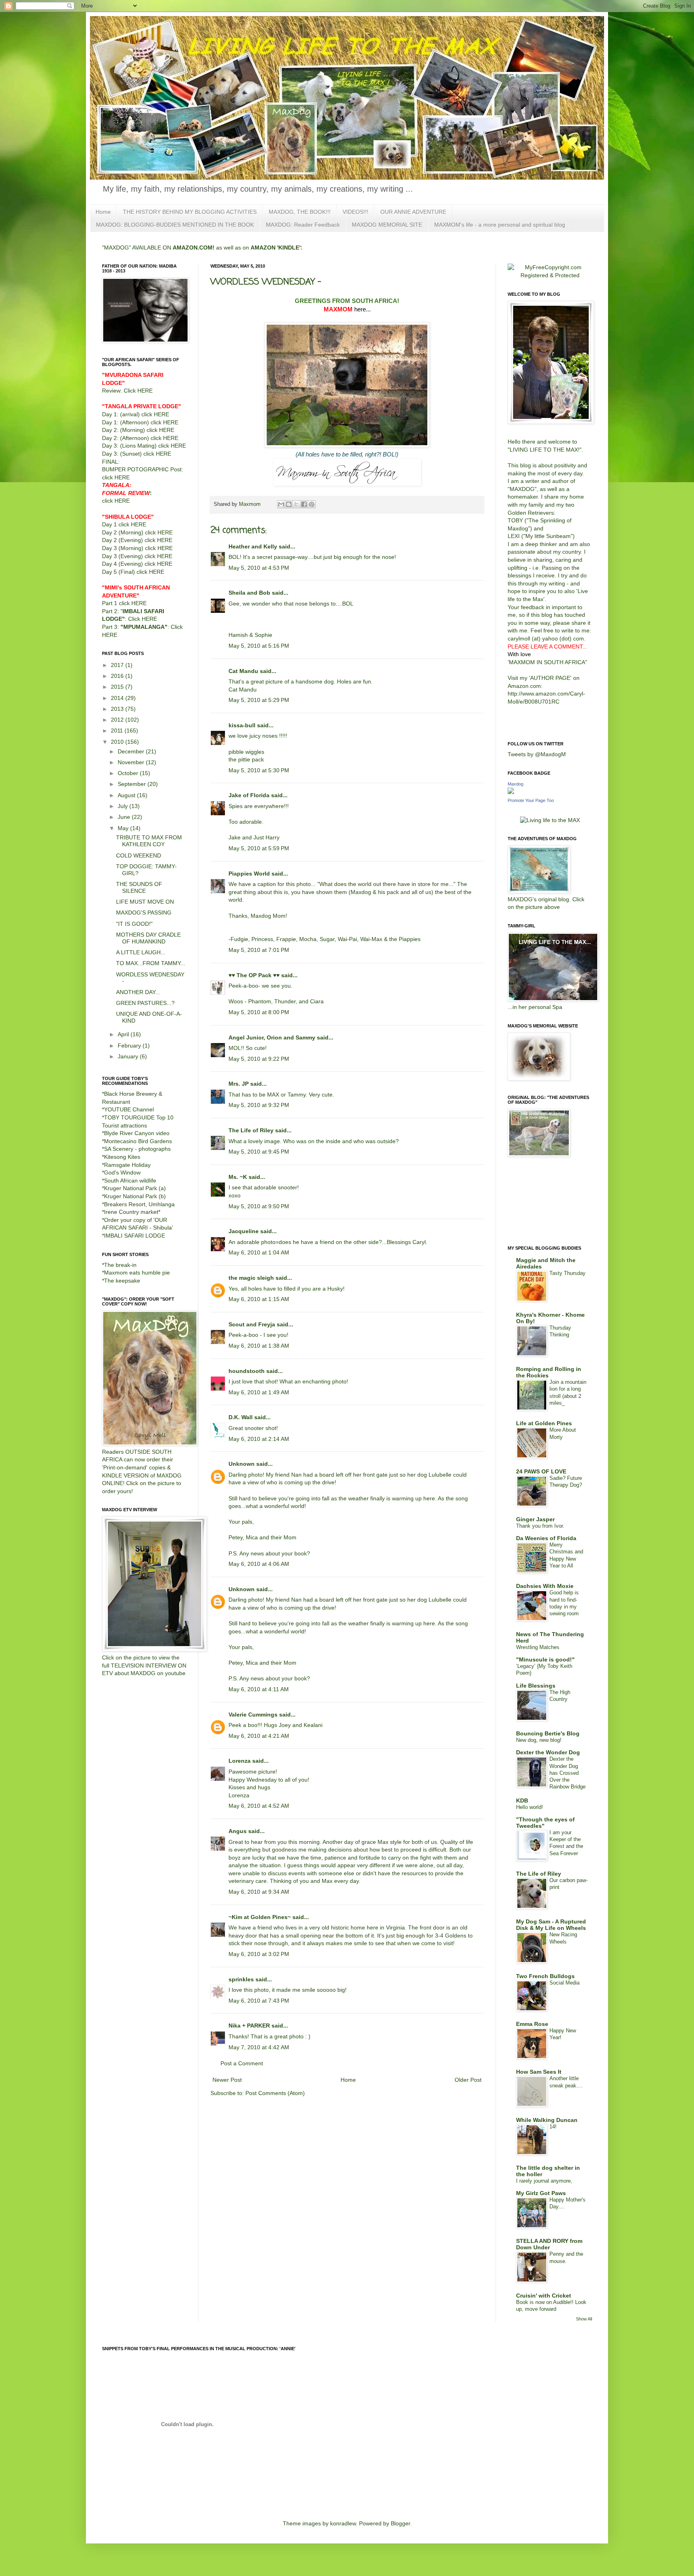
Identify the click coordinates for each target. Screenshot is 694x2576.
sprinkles (241, 1979)
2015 (118, 687)
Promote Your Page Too (531, 800)
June (125, 817)
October (129, 773)
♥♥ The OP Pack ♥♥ (254, 975)
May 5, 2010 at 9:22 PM (259, 1059)
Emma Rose (532, 2024)
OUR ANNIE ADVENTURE (413, 212)
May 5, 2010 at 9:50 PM (259, 1206)
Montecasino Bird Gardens (138, 1141)
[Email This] (281, 504)
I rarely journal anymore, (544, 2181)
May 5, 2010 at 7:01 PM (259, 950)
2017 (118, 665)
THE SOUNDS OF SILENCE (139, 887)
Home (103, 212)
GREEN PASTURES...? (145, 1003)
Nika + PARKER (249, 2026)
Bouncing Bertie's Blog (548, 1733)
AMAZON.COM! (194, 248)
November (132, 762)
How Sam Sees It (539, 2072)
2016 (118, 676)
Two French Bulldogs (545, 1976)
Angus (238, 1831)
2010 (118, 742)
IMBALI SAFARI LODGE (135, 1236)
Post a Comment (242, 2063)
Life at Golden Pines (544, 1423)
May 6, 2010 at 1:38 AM (259, 1346)
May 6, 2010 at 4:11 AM (259, 1689)
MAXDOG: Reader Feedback (303, 225)
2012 (118, 720)
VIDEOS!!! (355, 212)
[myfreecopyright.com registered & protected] (550, 275)
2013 (118, 709)
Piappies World (249, 874)
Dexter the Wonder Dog (548, 1752)
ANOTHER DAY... (138, 992)
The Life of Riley (251, 1130)
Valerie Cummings (253, 1715)
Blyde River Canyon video (137, 1133)
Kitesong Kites (122, 1157)
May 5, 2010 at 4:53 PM (259, 568)
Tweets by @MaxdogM (537, 754)
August (127, 795)
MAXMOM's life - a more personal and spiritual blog (500, 225)
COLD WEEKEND (139, 855)
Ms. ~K (238, 1177)
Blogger (400, 2523)
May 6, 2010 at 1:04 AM (259, 1252)
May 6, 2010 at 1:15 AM (259, 1299)
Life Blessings (536, 1686)
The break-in (120, 1265)
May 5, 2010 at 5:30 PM (259, 770)
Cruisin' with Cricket (544, 2296)
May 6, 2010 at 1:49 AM (259, 1392)
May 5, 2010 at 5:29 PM (259, 700)
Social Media (564, 1983)
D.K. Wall (241, 1417)
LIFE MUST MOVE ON (145, 902)
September (133, 784)
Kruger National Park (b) (135, 1196)
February (130, 1046)
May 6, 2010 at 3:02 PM (259, 1954)
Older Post (468, 2080)
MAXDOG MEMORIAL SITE (387, 225)
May (124, 828)
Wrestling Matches (538, 1647)
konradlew (343, 2523)
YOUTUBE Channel (129, 1109)
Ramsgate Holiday (127, 1165)
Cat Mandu (243, 671)
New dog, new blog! (539, 1740)
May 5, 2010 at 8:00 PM (259, 1012)
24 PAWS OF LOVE (541, 1471)
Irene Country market (131, 1212)
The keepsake (122, 1281)
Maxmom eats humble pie (137, 1273)
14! (553, 2127)
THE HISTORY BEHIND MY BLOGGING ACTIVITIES (190, 212)
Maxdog (515, 784)
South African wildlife (130, 1181)
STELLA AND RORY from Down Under (549, 2244)
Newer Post (227, 2080)
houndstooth (247, 1371)
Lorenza (240, 1761)
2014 (118, 698)
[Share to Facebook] (304, 504)
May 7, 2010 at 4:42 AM (259, 2047)
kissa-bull (242, 725)
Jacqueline (244, 1231)
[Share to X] (296, 504)
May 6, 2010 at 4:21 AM (259, 1736)
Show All (584, 2319)
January (129, 1056)
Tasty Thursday (567, 1273)
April (124, 1034)
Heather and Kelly (253, 546)
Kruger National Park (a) (135, 1188)
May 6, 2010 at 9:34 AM (259, 1892)
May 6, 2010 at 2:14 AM (259, 1439)
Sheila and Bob (249, 593)
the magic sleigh (251, 1278)
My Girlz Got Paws (541, 2193)
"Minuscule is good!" (545, 1659)
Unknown (242, 1464)
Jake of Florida (249, 795)
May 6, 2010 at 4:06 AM (259, 1564)
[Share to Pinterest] (312, 504)
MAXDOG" (523, 489)
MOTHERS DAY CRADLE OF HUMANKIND (148, 938)
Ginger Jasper (535, 1519)
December (132, 751)
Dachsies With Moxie (545, 1586)
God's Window (122, 1172)
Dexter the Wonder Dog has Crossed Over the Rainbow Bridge (567, 1773)
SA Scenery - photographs (137, 1149)
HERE (145, 391)
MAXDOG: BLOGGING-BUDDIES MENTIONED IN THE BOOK (175, 225)
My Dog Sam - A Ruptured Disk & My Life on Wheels (551, 1925)
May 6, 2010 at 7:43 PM (259, 2001)
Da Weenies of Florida (546, 1538)
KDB (522, 1801)
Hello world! (530, 1807)
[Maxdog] (511, 792)
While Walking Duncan (547, 2120)
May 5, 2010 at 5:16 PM (259, 646)
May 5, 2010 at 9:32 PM (259, 1105)
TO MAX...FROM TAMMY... (151, 963)
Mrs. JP (239, 1084)
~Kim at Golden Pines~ (260, 1917)
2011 (118, 730)
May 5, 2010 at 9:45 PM (259, 1152)
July (123, 806)
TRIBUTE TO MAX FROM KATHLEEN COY (149, 841)
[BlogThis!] (289, 504)
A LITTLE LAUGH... (141, 952)
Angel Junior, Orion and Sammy (272, 1037)
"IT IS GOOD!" (134, 924)
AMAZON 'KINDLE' (276, 248)
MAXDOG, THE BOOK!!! (300, 212)
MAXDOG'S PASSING (144, 913)
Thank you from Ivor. (540, 1526)
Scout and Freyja (252, 1324)
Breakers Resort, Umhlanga (139, 1204)
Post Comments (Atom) (275, 2093)
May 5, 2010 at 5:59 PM (259, 848)
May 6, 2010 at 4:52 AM (259, 1806)
